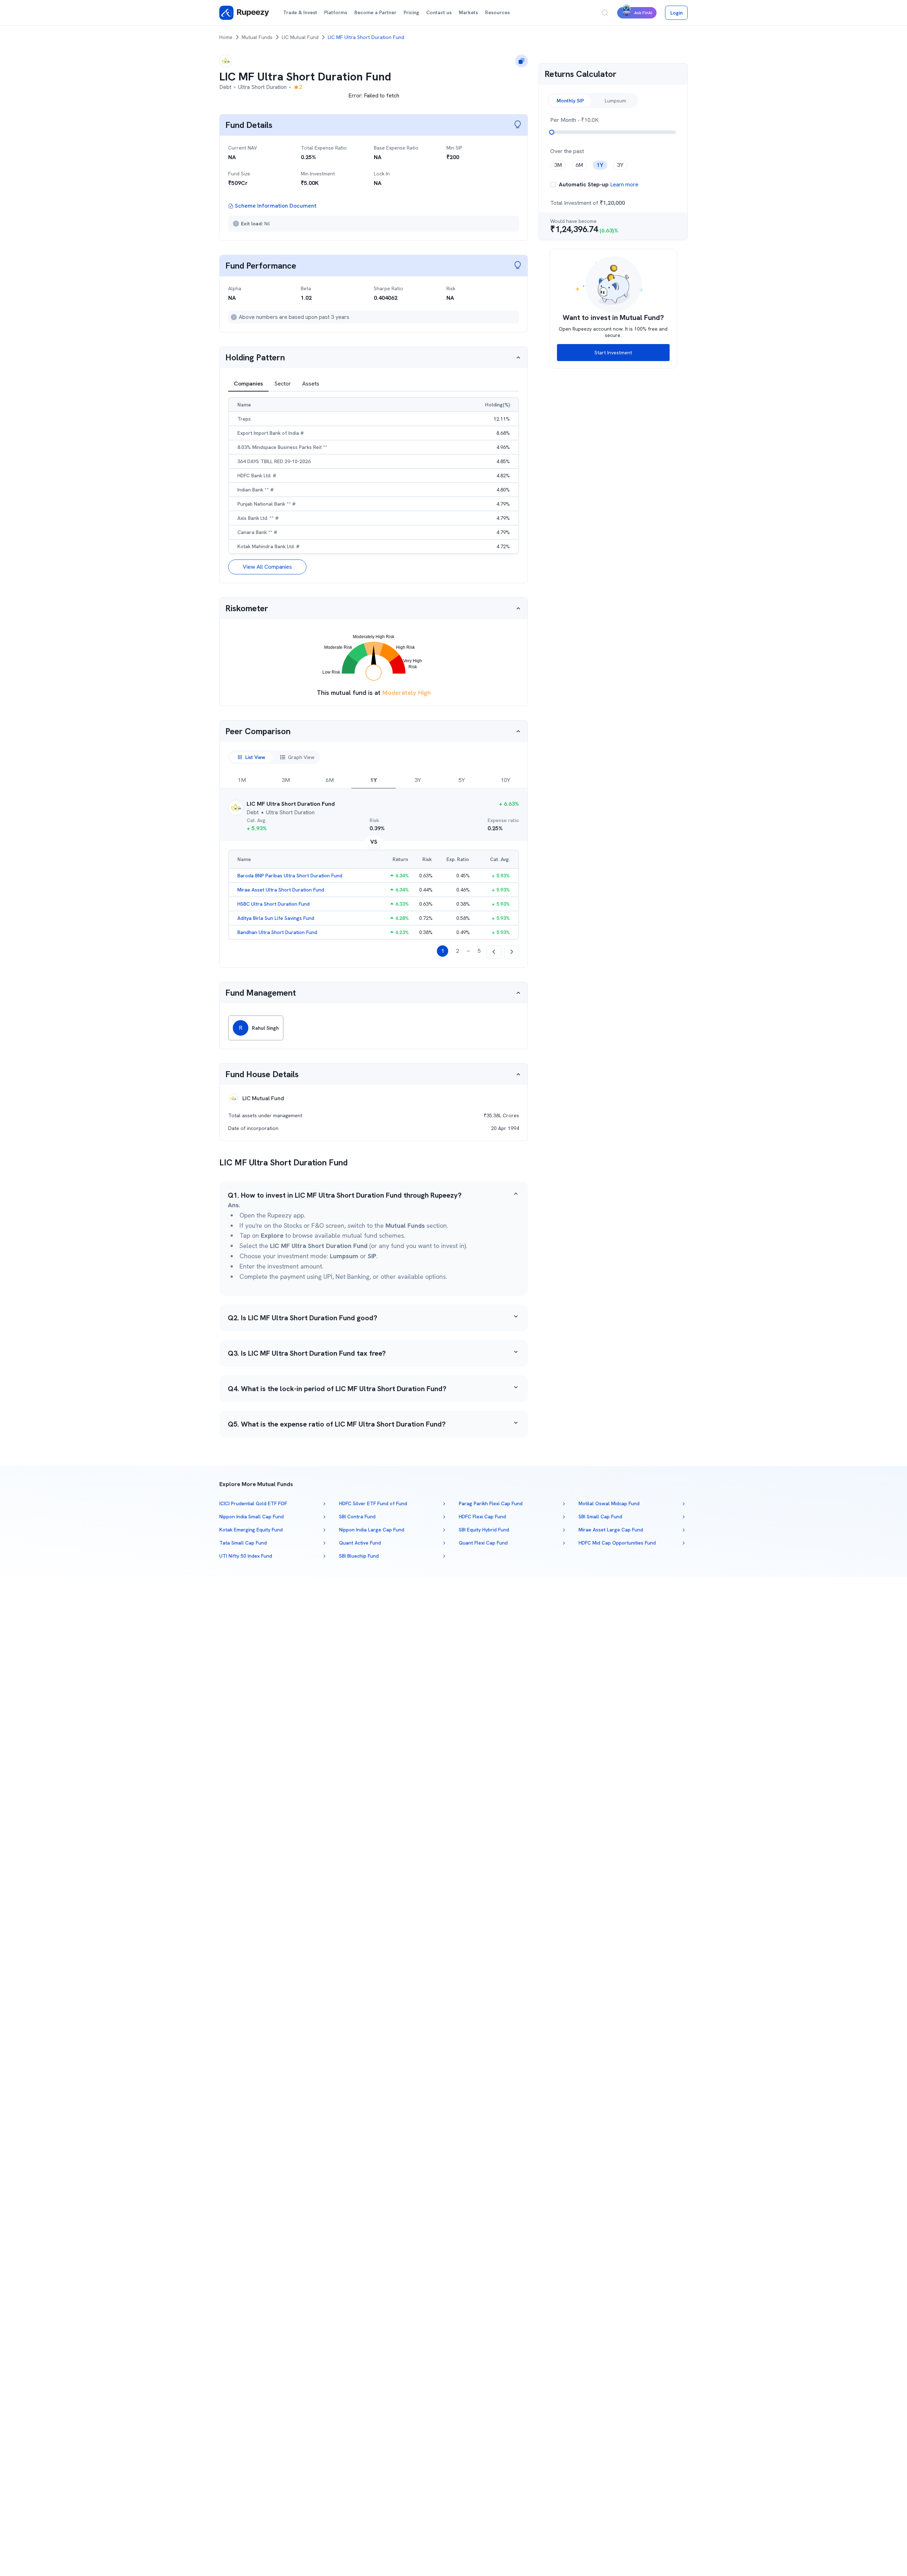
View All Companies (267, 567)
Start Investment (613, 353)
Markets (468, 12)
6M (330, 780)
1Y (374, 780)
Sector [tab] (283, 384)
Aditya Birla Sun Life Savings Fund (276, 918)
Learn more (624, 184)
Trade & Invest (300, 12)
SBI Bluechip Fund (359, 1556)
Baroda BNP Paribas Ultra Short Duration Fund (290, 876)
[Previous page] (494, 952)
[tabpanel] (374, 486)
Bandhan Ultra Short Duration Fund (277, 932)
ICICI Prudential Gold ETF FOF (253, 1503)
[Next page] (512, 952)
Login (677, 13)
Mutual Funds (257, 37)
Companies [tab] (248, 384)
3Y (418, 780)
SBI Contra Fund (357, 1517)
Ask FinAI (643, 13)
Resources (497, 12)
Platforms (336, 12)
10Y (505, 780)
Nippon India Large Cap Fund (372, 1530)
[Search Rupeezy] (605, 13)
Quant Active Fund (360, 1543)
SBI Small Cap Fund (600, 1517)
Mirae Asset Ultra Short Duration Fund (281, 890)
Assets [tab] (311, 384)
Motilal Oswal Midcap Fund (609, 1503)
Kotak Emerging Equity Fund (251, 1530)
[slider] (552, 132)
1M (242, 780)
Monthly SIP (570, 101)
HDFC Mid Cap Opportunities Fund (617, 1543)
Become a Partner (375, 12)
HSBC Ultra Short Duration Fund (274, 904)
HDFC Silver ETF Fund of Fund (373, 1503)
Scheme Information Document (276, 206)
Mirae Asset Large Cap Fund (611, 1530)
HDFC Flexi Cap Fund (482, 1517)
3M (286, 780)
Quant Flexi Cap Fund (483, 1543)
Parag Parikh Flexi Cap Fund (491, 1503)
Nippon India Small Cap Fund (252, 1517)
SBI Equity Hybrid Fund (484, 1530)
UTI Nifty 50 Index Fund (246, 1556)
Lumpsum (615, 101)
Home (226, 37)
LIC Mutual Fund (300, 37)
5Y (462, 780)
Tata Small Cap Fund (243, 1543)
